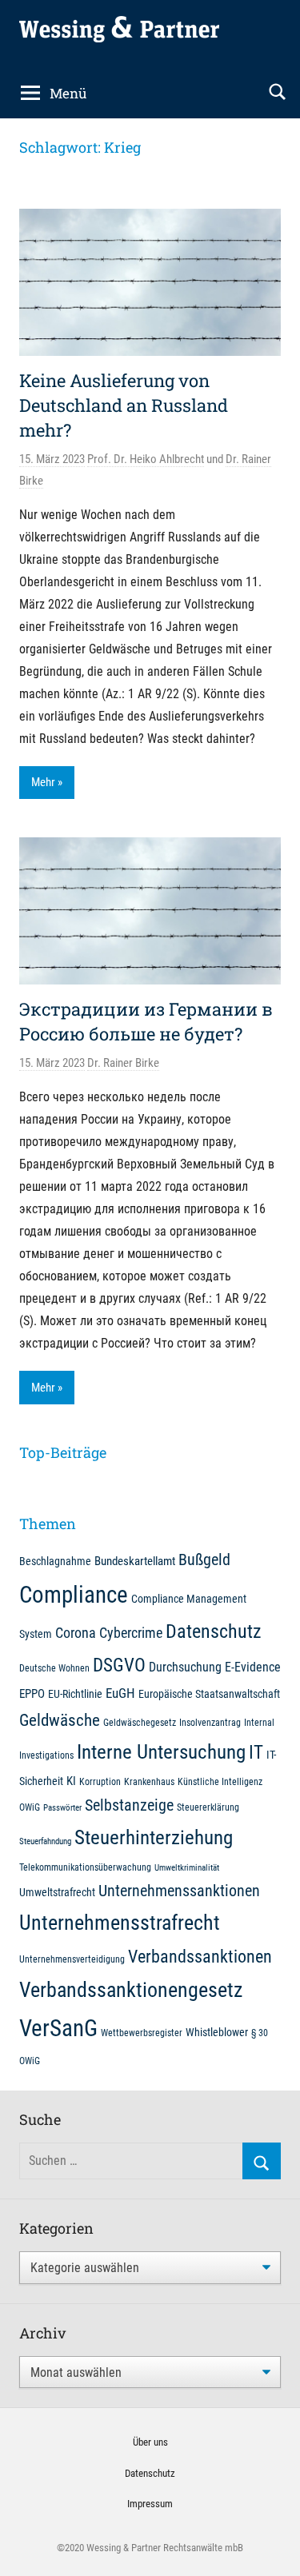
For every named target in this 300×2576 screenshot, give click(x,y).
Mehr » (47, 782)
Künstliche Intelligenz (220, 1781)
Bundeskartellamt (135, 1561)
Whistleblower (217, 2032)
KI (71, 1781)
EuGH (120, 1693)
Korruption (100, 1781)
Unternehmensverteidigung (72, 1959)
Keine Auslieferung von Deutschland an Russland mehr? (124, 405)
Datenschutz (214, 1631)
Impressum (150, 2504)
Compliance (74, 1595)
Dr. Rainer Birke (123, 1063)
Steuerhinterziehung (154, 1837)
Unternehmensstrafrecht (120, 1923)
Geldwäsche (60, 1720)
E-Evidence (253, 1667)
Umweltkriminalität (187, 1868)
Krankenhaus (149, 1781)
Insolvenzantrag (210, 1722)
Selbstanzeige (129, 1805)
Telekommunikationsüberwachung (85, 1867)
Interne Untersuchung (161, 1752)
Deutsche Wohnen (54, 1668)
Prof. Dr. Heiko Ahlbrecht (146, 459)
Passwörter (62, 1808)
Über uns (150, 2442)
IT (256, 1752)
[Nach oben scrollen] (270, 2546)
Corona (76, 1633)
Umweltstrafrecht (57, 1892)
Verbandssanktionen (200, 1957)
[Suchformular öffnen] (278, 92)
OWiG (30, 1807)
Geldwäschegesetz (140, 1722)
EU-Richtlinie (75, 1694)
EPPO (32, 1694)
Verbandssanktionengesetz (131, 1990)
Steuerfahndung (45, 1841)
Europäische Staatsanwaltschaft (209, 1694)
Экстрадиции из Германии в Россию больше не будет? (146, 1021)
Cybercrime (131, 1633)
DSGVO (119, 1665)
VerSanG (58, 2028)
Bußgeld (204, 1560)
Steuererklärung (208, 1807)
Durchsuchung (185, 1667)
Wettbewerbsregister (142, 2033)
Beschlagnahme (55, 1561)
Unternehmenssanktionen (179, 1891)
